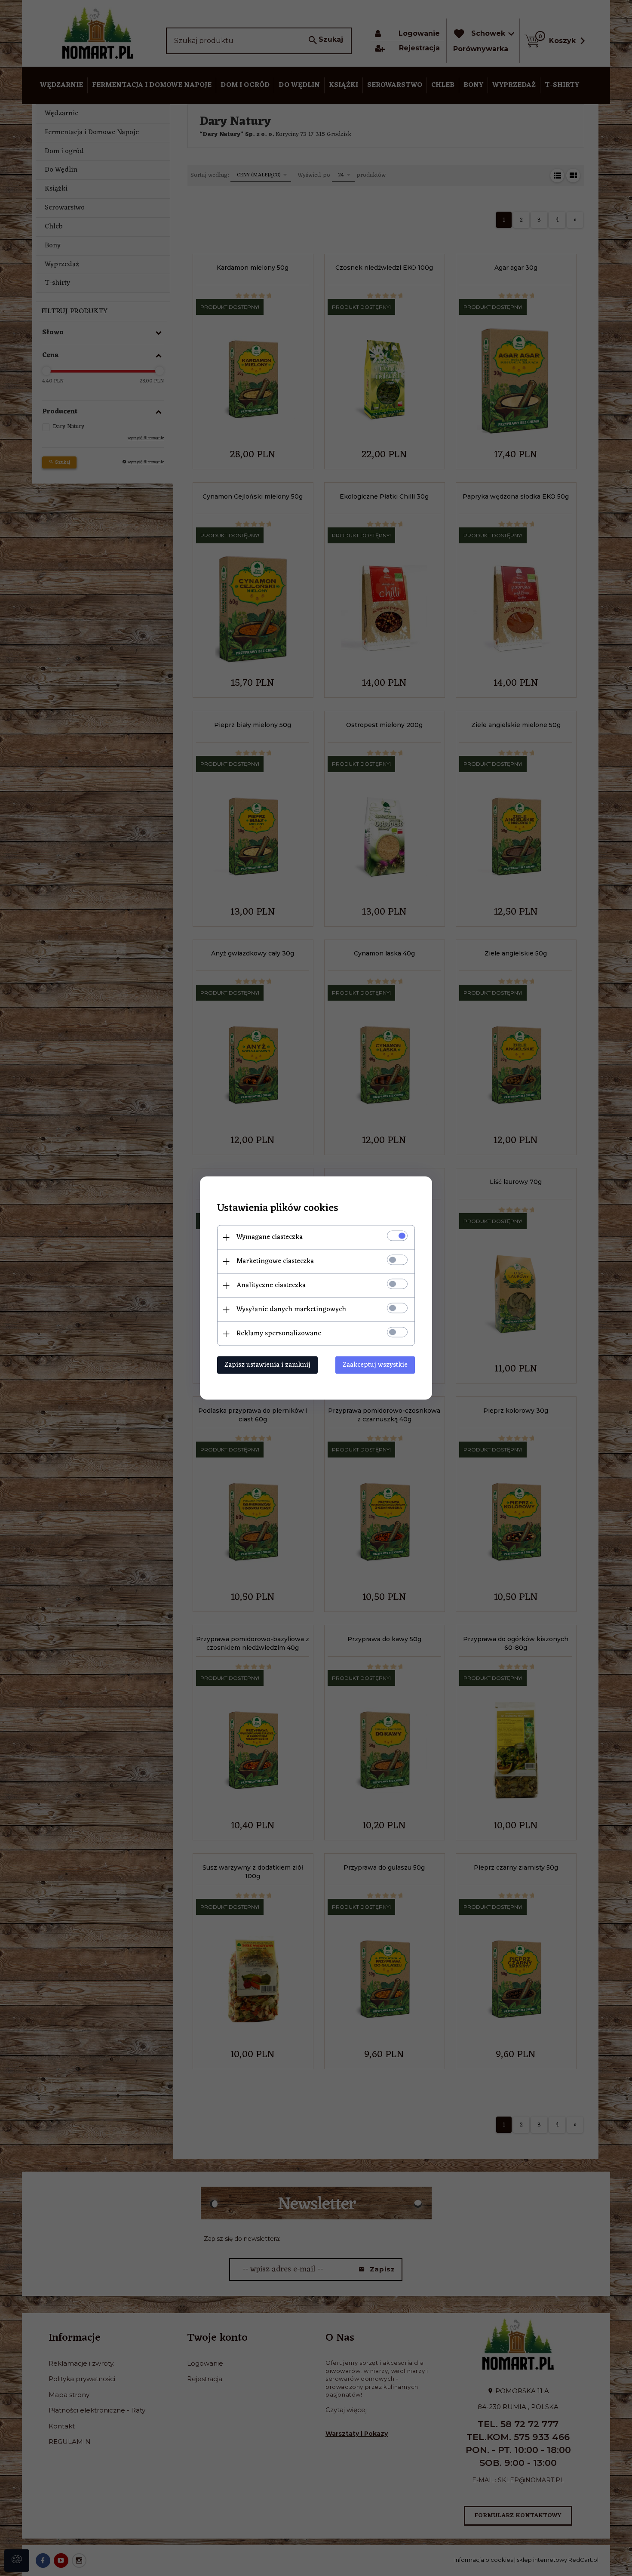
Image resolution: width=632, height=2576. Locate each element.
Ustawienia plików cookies (278, 1209)
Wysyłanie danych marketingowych (291, 1310)
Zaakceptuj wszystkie (375, 1365)
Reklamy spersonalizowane (279, 1334)
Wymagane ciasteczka (270, 1237)
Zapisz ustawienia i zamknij (267, 1365)
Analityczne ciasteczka (271, 1285)
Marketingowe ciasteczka (275, 1261)
